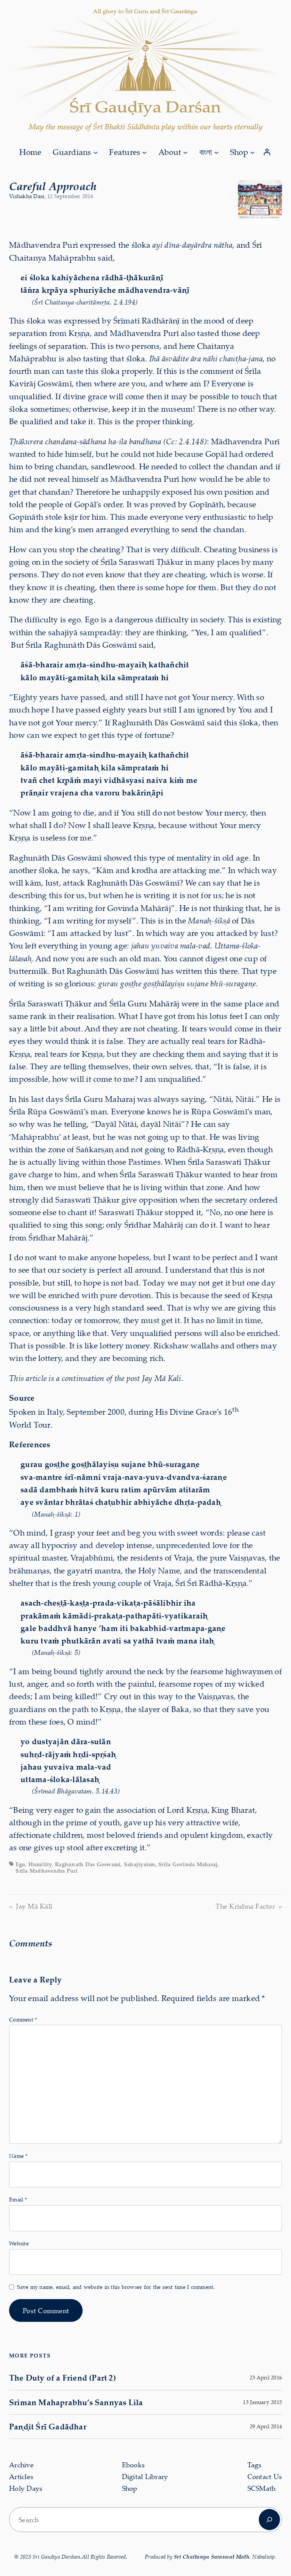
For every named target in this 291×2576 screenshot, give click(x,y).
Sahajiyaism (140, 1864)
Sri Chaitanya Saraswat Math (212, 2556)
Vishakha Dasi (27, 196)
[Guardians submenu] (95, 152)
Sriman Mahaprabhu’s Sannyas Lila (76, 2402)
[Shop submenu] (252, 152)
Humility (40, 1864)
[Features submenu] (144, 152)
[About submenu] (185, 152)
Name (18, 2156)
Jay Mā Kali (162, 1378)
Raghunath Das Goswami (88, 1864)
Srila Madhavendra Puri (47, 1871)
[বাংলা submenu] (216, 152)
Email (18, 2199)
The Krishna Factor (245, 1906)
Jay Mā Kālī (34, 1906)
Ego (20, 1864)
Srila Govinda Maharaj (188, 1864)
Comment (23, 2019)
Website (19, 2243)
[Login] (267, 152)
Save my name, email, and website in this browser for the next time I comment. (116, 2287)
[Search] (269, 2520)
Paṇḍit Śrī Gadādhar (48, 2426)
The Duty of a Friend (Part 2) (63, 2378)
